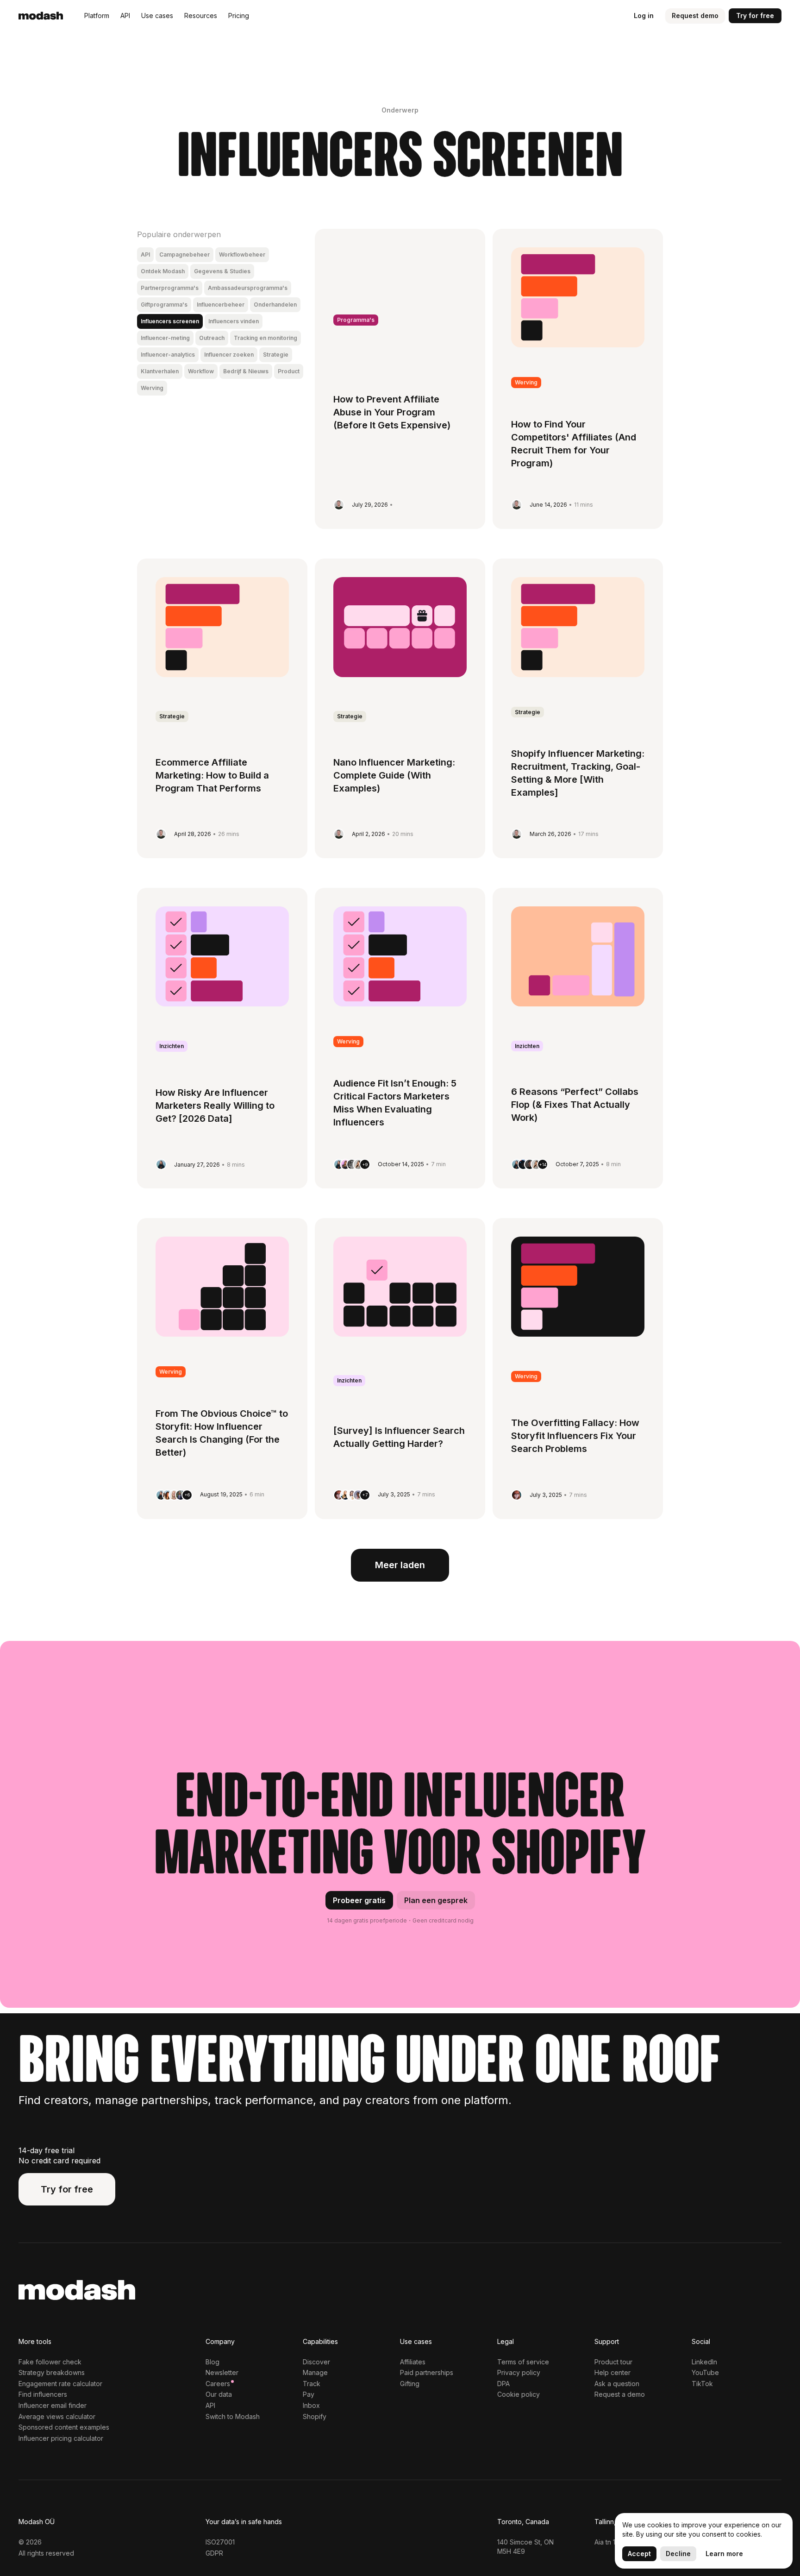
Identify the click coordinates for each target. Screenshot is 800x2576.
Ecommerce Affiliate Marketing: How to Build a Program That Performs (212, 775)
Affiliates (413, 2362)
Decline (678, 2554)
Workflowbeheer (242, 254)
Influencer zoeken (229, 355)
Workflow (201, 371)
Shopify (315, 2416)
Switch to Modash (233, 2416)
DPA (503, 2384)
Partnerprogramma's (170, 288)
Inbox (311, 2405)
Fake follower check (50, 2362)
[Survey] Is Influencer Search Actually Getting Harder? (399, 1437)
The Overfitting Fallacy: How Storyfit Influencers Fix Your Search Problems (575, 1436)
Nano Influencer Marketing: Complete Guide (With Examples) (394, 775)
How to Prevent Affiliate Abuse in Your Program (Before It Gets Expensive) (392, 412)
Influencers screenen (170, 321)
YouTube (705, 2372)
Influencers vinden (234, 321)
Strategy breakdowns (52, 2372)
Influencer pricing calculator (61, 2438)
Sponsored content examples (64, 2427)
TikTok (702, 2384)
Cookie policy (519, 2394)
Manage (315, 2372)
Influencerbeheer (221, 305)
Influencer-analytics (168, 355)
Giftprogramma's (164, 305)
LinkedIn (704, 2362)
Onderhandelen (275, 305)
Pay (309, 2394)
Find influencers (43, 2394)
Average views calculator (57, 2416)
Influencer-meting (165, 338)
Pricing (239, 16)
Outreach (212, 338)
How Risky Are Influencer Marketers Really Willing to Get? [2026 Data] (215, 1106)
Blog (212, 2362)
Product (289, 371)
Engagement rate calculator (60, 2384)
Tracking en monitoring (266, 338)
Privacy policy (519, 2372)
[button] (97, 16)
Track (312, 2384)
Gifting (410, 2384)
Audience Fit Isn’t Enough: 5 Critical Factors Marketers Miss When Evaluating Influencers (395, 1103)
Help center (612, 2372)
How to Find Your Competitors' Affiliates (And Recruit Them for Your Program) (574, 444)
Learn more (724, 2554)
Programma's (356, 320)
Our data (219, 2394)
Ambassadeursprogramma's (248, 288)
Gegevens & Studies (222, 271)
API (145, 254)
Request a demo (620, 2394)
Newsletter (222, 2372)
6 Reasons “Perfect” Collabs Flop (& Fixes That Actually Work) (575, 1105)
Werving (152, 388)
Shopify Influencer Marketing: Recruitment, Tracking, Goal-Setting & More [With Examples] (578, 773)
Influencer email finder (53, 2405)
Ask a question (617, 2384)
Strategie (276, 355)
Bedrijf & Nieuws (246, 371)
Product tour (613, 2362)
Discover (316, 2362)
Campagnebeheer (184, 254)
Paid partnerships (427, 2372)
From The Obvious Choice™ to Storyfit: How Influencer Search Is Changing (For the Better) (222, 1433)
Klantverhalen (160, 371)
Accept (639, 2554)
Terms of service (523, 2362)
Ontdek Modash (163, 271)
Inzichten (172, 1046)
